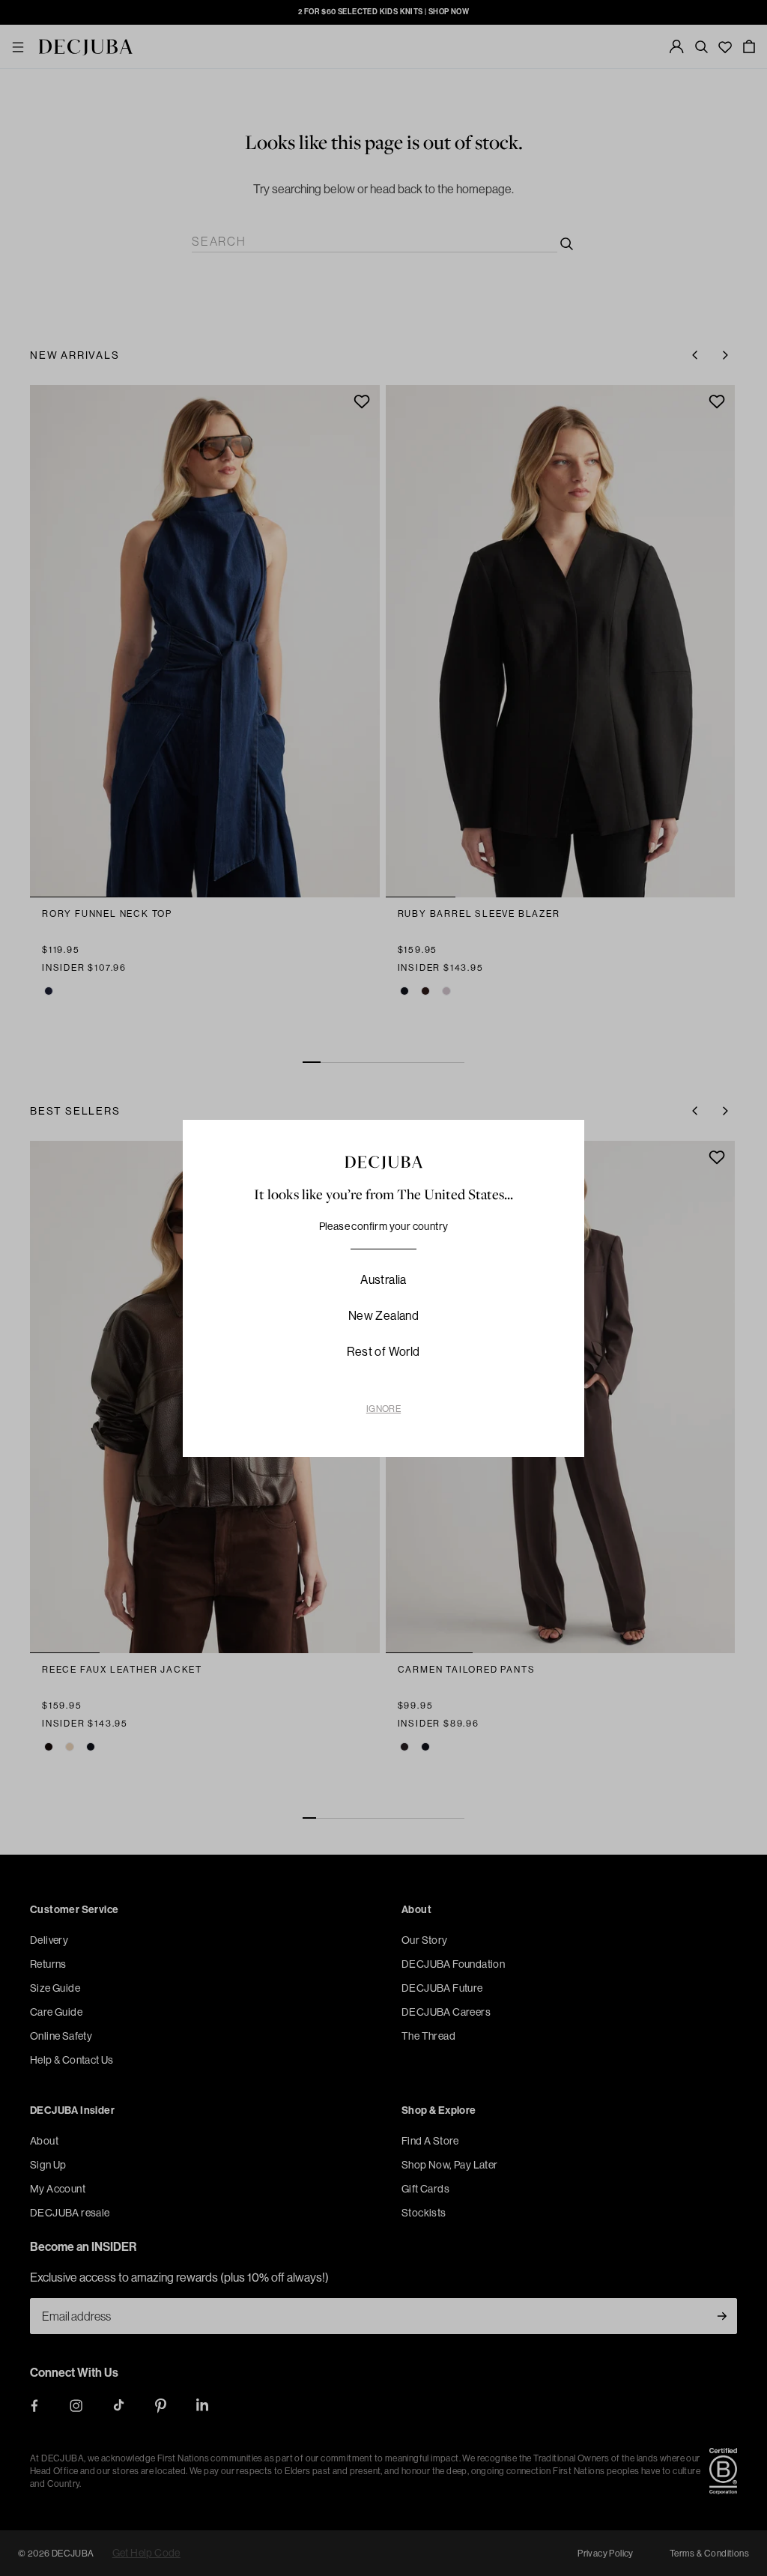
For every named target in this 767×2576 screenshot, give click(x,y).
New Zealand (383, 1315)
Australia (383, 1279)
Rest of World (383, 1351)
